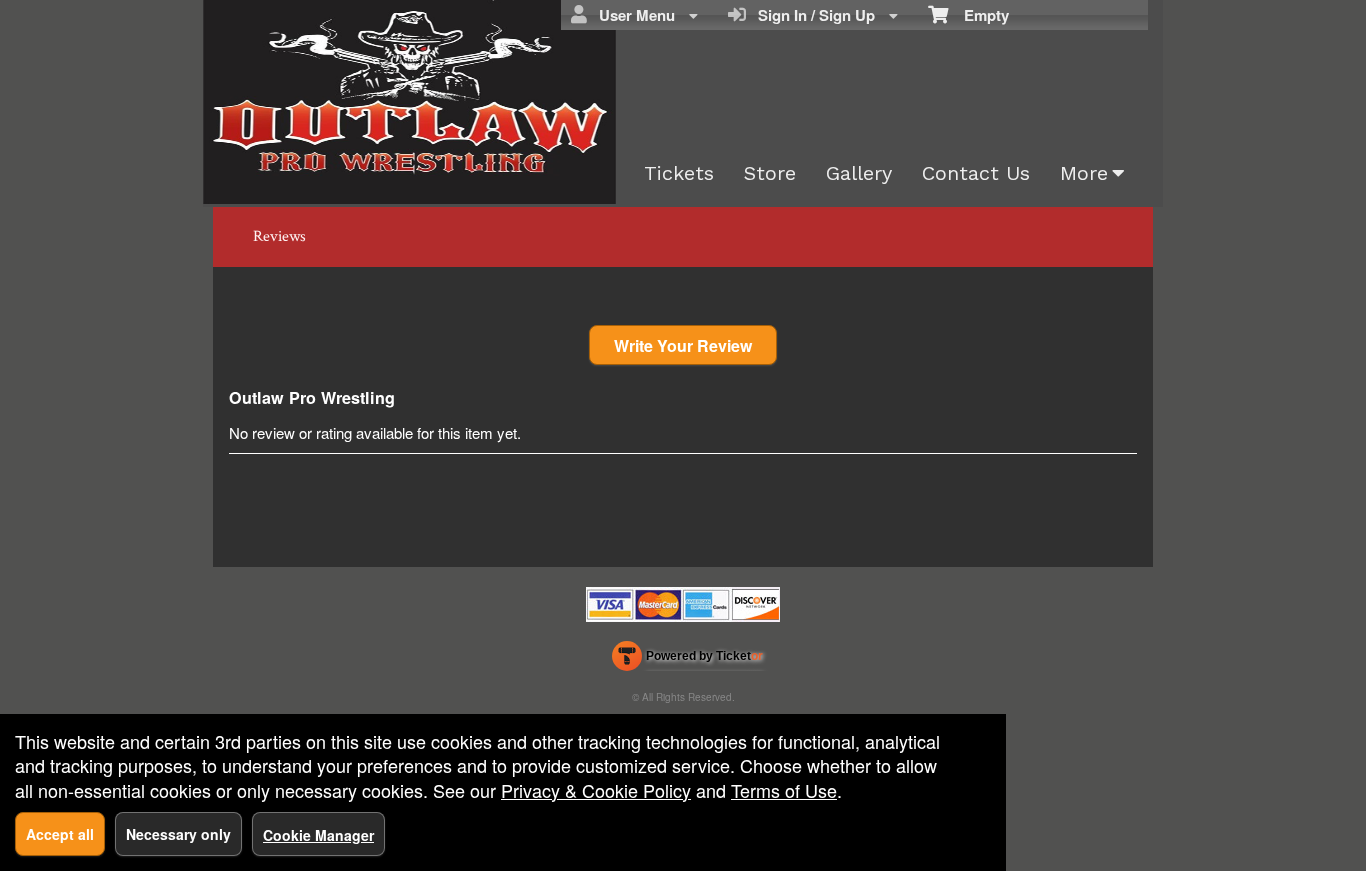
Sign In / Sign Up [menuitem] (812, 15)
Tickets (679, 173)
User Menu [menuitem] (633, 15)
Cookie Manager (318, 835)
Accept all (60, 834)
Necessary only (178, 834)
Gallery (859, 173)
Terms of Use (784, 790)
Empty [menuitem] (978, 15)
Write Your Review (683, 345)
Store (770, 173)
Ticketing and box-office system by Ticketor (687, 660)
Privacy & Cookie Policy (596, 790)
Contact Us (976, 173)
